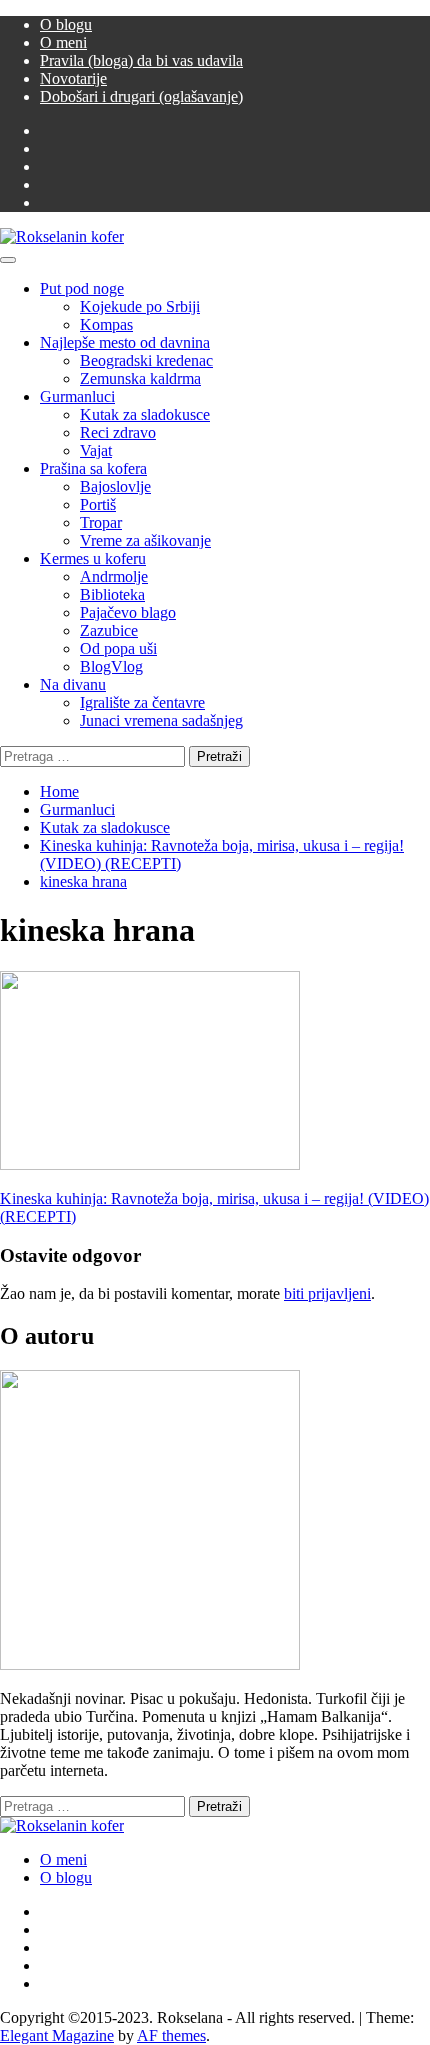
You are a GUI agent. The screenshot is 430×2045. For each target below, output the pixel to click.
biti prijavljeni (327, 1293)
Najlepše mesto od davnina (125, 342)
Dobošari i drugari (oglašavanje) (141, 96)
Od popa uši (118, 648)
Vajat (96, 450)
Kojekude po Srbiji (140, 306)
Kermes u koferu (93, 558)
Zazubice (109, 630)
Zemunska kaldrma (140, 378)
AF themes (171, 2035)
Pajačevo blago (128, 612)
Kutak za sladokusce (145, 414)
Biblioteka (112, 594)
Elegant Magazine (57, 2035)
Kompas (106, 324)
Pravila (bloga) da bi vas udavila (141, 60)
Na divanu (73, 684)
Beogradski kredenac (146, 360)
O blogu (66, 24)
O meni (63, 42)
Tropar (101, 522)
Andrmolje (114, 576)
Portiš (98, 504)
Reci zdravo (118, 432)
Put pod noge (82, 288)
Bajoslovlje (115, 486)
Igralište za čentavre (142, 702)
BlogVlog (111, 666)
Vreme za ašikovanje (145, 540)
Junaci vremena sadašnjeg (161, 720)
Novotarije (73, 78)
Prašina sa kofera (93, 468)
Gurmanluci (77, 396)
